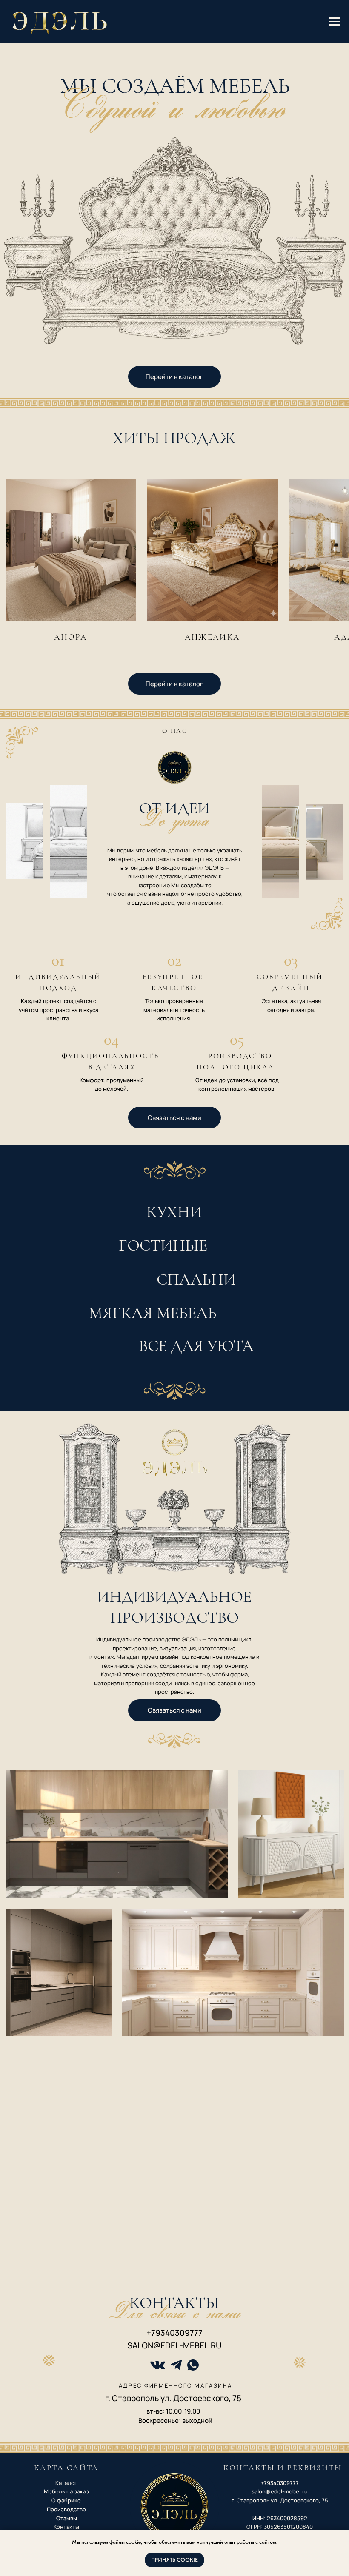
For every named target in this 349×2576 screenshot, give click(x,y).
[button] (174, 1118)
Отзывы (67, 2518)
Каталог (66, 2483)
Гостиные (163, 1245)
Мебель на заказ (66, 2491)
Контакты (66, 2527)
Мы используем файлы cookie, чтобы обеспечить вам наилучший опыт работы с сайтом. (175, 2542)
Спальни (196, 1279)
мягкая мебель (153, 1313)
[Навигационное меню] (335, 22)
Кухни (174, 1212)
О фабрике (66, 2500)
